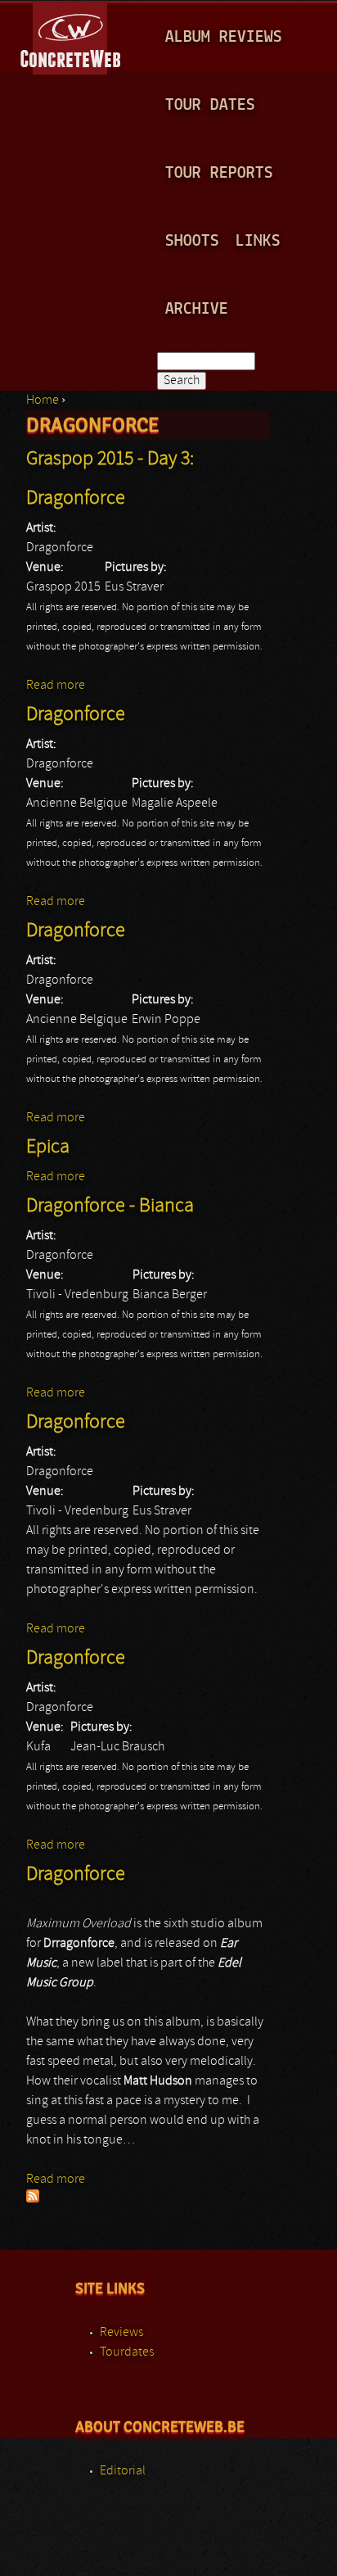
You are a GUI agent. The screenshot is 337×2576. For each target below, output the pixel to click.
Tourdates (127, 2352)
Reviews (121, 2333)
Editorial (123, 2471)
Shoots (192, 241)
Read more (56, 686)
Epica (48, 1148)
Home (43, 401)
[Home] (72, 36)
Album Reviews (224, 37)
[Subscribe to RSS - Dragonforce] (33, 2199)
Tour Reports (219, 173)
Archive (197, 309)
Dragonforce (76, 715)
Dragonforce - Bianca (110, 1207)
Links (258, 241)
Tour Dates (210, 105)
